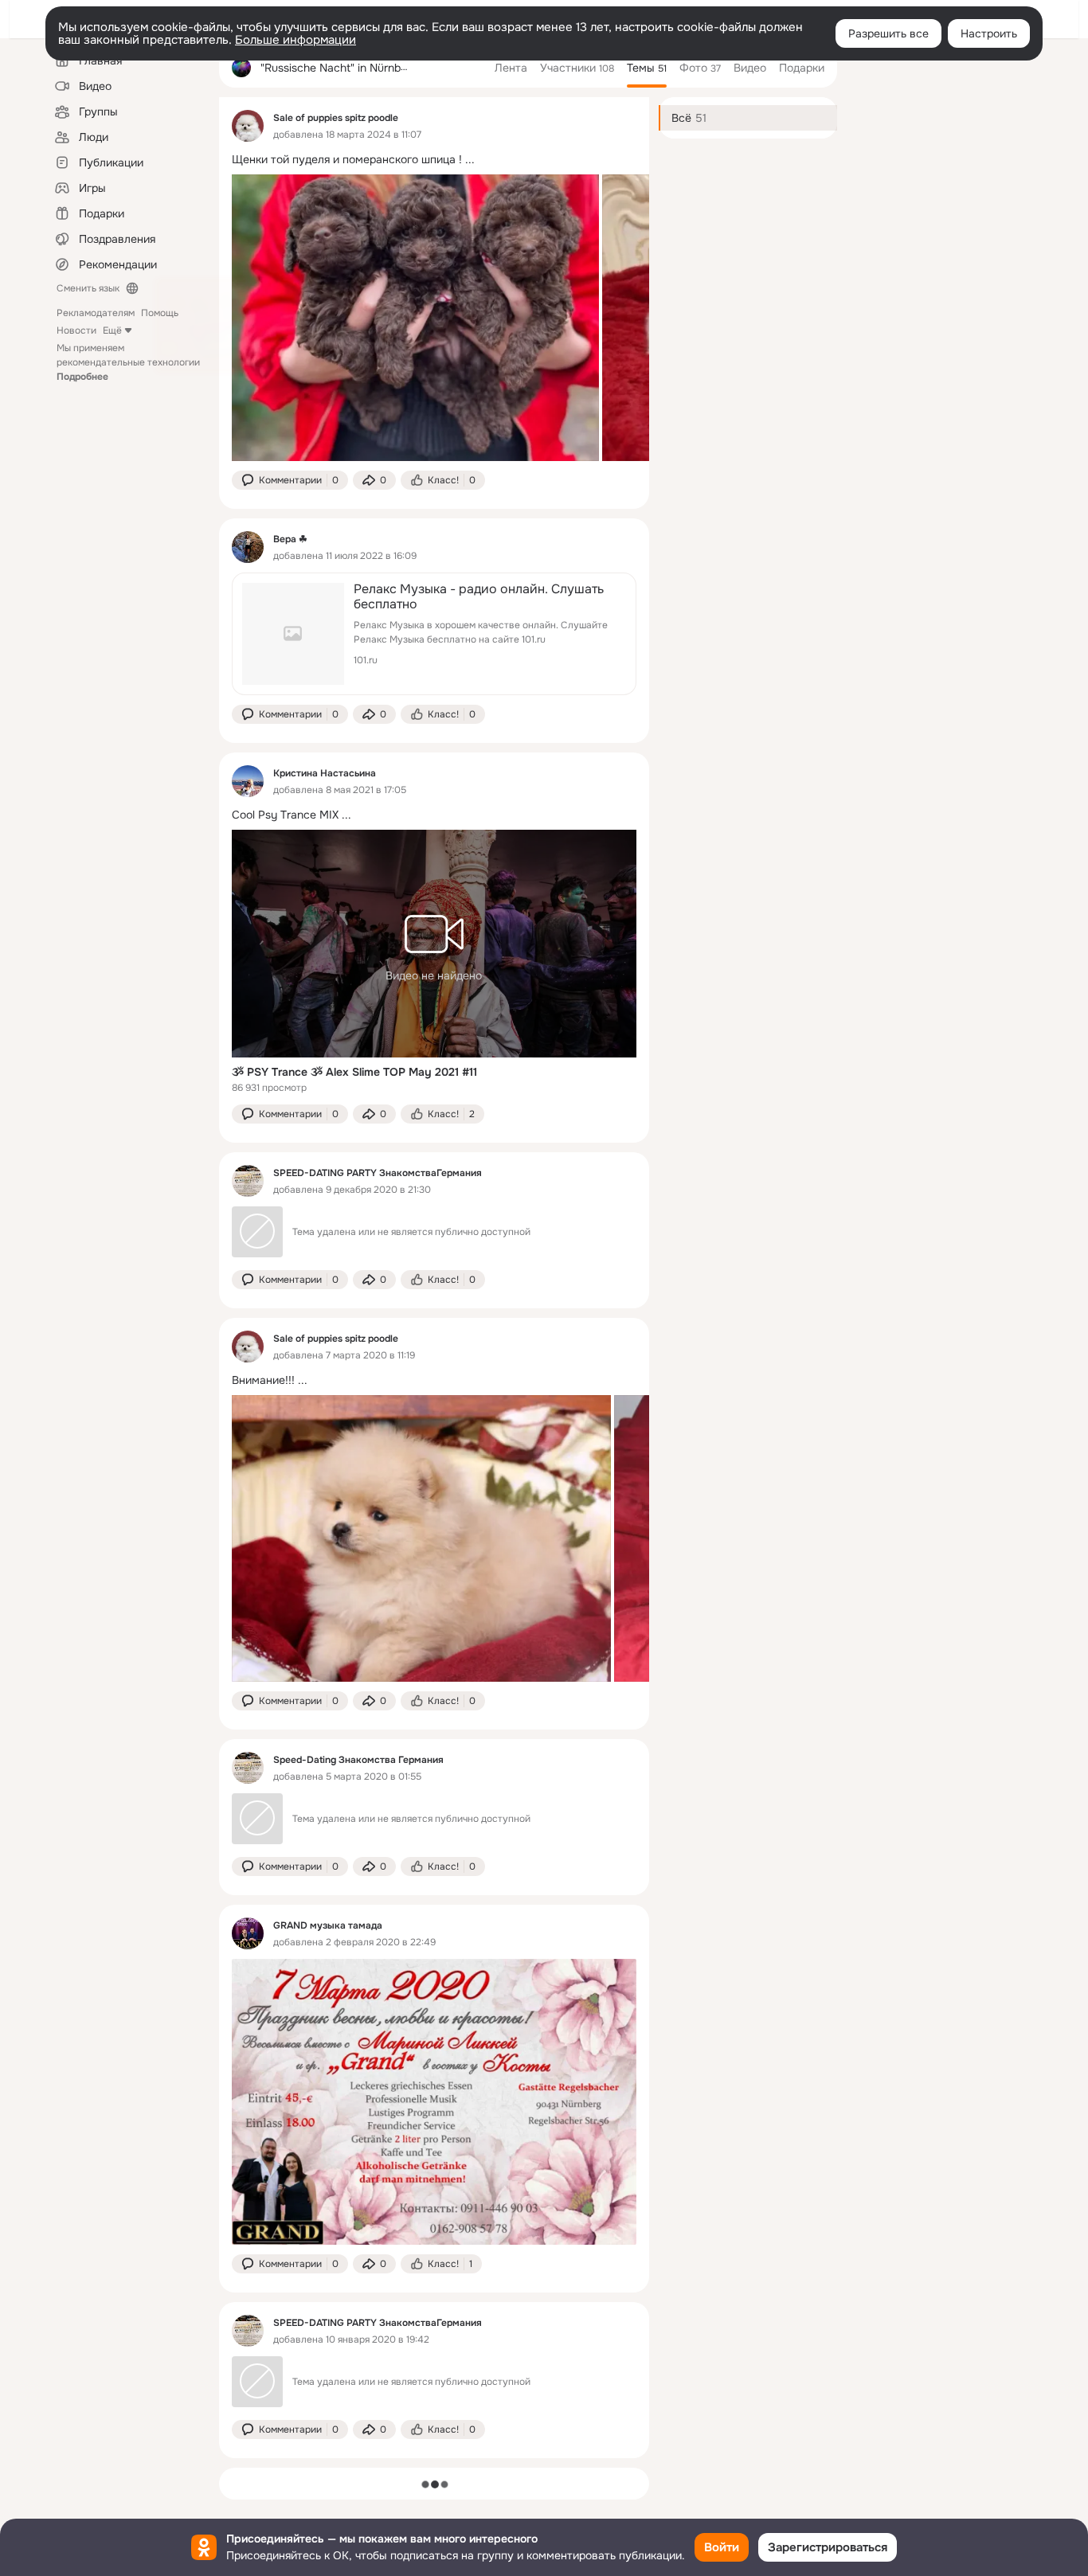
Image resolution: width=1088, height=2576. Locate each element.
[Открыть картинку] (415, 318)
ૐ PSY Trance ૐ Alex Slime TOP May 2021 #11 (354, 1072)
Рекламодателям (96, 313)
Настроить (989, 33)
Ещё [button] (112, 330)
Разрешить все (888, 33)
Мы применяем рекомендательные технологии (128, 362)
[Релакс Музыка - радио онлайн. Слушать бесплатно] (434, 634)
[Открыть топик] (434, 160)
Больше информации (295, 40)
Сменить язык (88, 288)
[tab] (511, 68)
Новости (76, 330)
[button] (290, 480)
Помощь (160, 313)
